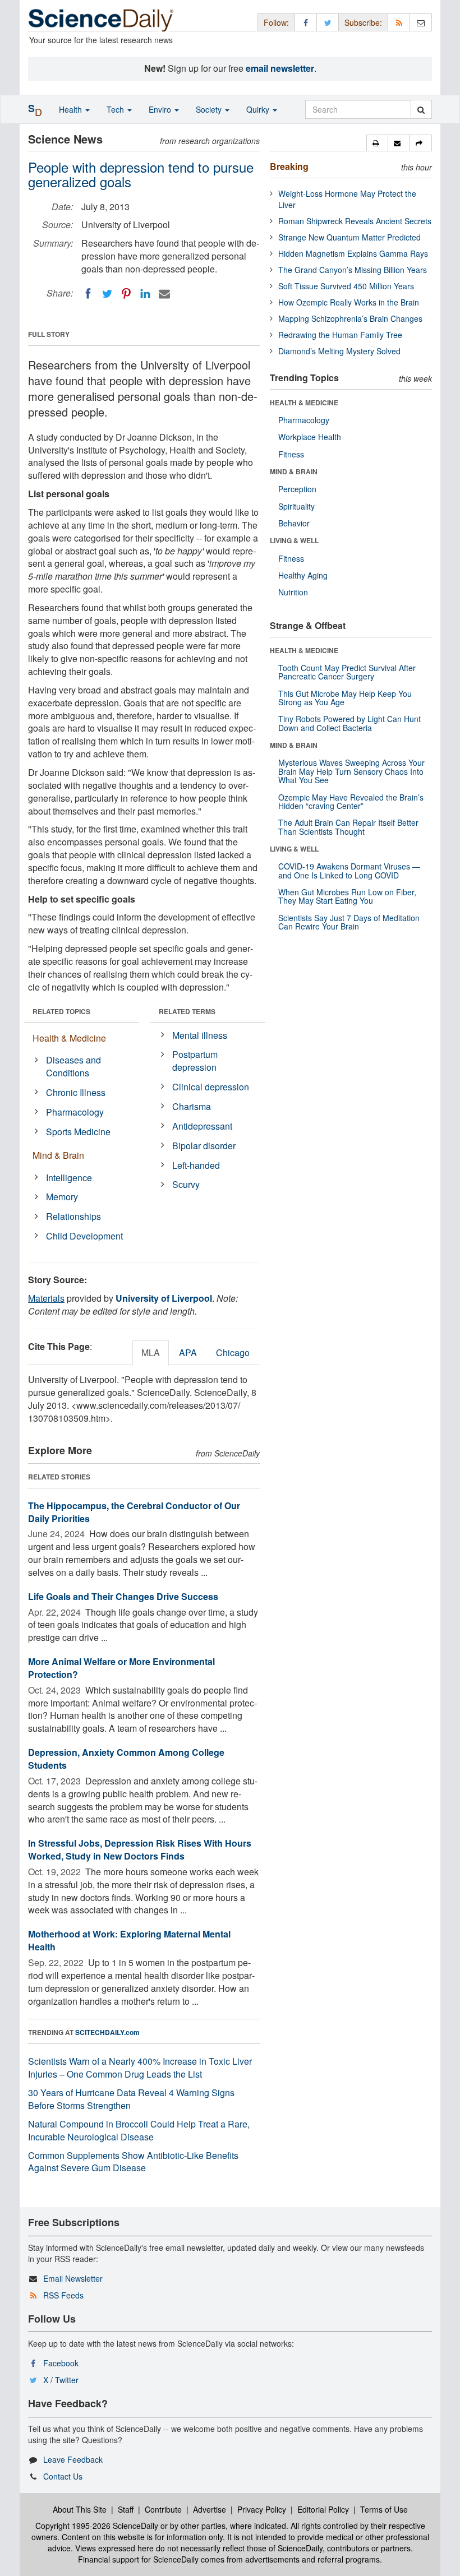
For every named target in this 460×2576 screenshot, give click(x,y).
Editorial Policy (323, 2509)
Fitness (291, 454)
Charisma (192, 1106)
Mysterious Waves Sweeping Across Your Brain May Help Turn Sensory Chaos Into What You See (351, 771)
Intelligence (69, 1178)
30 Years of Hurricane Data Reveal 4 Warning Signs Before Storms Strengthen (131, 2099)
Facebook (61, 2363)
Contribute (163, 2509)
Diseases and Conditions (73, 1066)
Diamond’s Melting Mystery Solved (339, 351)
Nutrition (293, 592)
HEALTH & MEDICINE (304, 403)
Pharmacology (75, 1112)
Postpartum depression (195, 1061)
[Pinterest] (126, 294)
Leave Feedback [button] (73, 2459)
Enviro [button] (161, 109)
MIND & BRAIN (294, 471)
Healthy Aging (303, 575)
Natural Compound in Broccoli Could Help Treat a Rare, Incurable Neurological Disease (139, 2130)
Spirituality (296, 506)
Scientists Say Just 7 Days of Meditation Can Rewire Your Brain (349, 922)
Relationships (73, 1216)
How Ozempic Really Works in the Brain (349, 302)
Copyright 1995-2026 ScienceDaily (97, 2526)
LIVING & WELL (294, 540)
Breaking (289, 166)
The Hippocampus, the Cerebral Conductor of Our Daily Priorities (134, 1512)
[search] (421, 109)
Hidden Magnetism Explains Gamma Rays (353, 253)
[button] (377, 143)
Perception (297, 489)
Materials (46, 1298)
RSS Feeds (63, 2295)
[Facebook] (88, 294)
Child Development (84, 1236)
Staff (126, 2509)
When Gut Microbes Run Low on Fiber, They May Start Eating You (347, 896)
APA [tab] (188, 1352)
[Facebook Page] (306, 22)
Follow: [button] (276, 22)
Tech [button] (116, 109)
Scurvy (186, 1184)
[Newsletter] (421, 22)
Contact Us (63, 2476)
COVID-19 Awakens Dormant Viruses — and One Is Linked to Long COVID (349, 870)
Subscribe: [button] (363, 22)
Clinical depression (211, 1087)
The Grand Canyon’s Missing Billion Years (353, 270)
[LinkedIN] (145, 294)
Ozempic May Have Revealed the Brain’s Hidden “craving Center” (351, 801)
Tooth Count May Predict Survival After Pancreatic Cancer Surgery (347, 672)
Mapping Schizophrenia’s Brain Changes (350, 318)
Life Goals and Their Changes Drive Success (123, 1596)
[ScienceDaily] (101, 19)
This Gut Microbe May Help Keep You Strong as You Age (345, 698)
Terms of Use (384, 2509)
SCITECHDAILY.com (107, 2032)
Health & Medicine (69, 1038)
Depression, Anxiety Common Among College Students (126, 1759)
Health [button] (72, 109)
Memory (62, 1197)
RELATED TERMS (187, 1011)
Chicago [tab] (233, 1352)
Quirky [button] (259, 109)
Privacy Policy (262, 2509)
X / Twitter (61, 2380)
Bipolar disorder (204, 1146)
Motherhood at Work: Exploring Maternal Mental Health (129, 1940)
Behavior (294, 523)
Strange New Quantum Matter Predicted (349, 237)
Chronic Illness (76, 1092)
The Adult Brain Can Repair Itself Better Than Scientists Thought (348, 827)
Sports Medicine (78, 1132)
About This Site (80, 2509)
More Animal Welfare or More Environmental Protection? (121, 1668)
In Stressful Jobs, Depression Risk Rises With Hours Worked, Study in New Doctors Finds (140, 1849)
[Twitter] (107, 294)
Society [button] (210, 109)
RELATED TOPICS (61, 1011)
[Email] (164, 294)
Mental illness (200, 1035)
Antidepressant (202, 1126)
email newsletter (280, 68)
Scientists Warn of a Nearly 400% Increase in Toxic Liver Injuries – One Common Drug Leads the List (140, 2068)
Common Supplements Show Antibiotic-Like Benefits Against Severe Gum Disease (133, 2162)
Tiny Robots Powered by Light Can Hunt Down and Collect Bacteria (349, 723)
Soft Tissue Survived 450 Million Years (346, 286)
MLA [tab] (151, 1352)
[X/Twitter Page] (328, 22)
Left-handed (196, 1165)
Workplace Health (310, 437)
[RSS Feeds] (399, 22)
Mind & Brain (58, 1155)
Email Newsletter (73, 2278)
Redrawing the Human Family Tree (340, 335)
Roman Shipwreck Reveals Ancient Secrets (355, 221)
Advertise (210, 2509)
